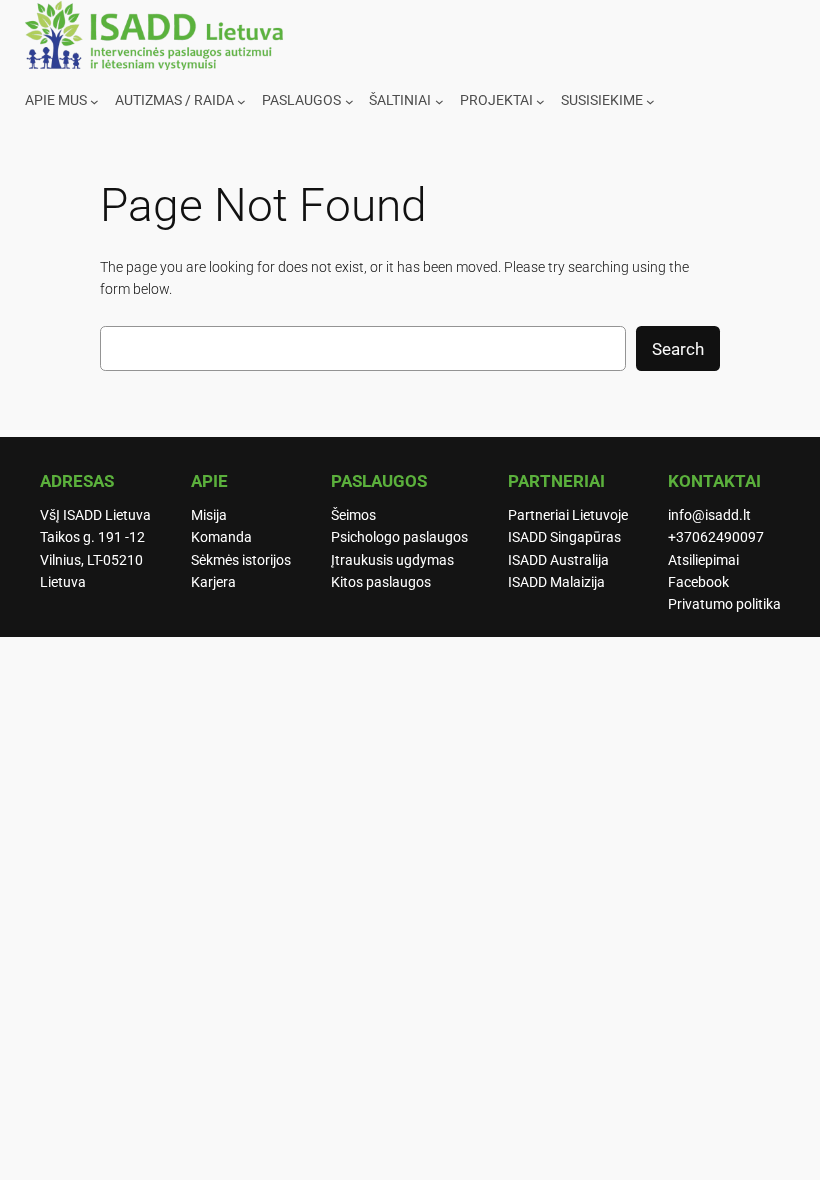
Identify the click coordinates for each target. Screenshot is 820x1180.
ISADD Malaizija (556, 582)
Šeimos (353, 515)
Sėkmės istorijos (241, 560)
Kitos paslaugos (381, 582)
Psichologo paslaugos (399, 537)
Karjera (213, 582)
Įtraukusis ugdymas (392, 560)
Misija (209, 515)
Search (678, 349)
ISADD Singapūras (564, 537)
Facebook (698, 582)
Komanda (221, 537)
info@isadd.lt (709, 515)
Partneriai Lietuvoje (568, 515)
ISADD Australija (558, 560)
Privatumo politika (724, 604)
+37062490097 (716, 537)
